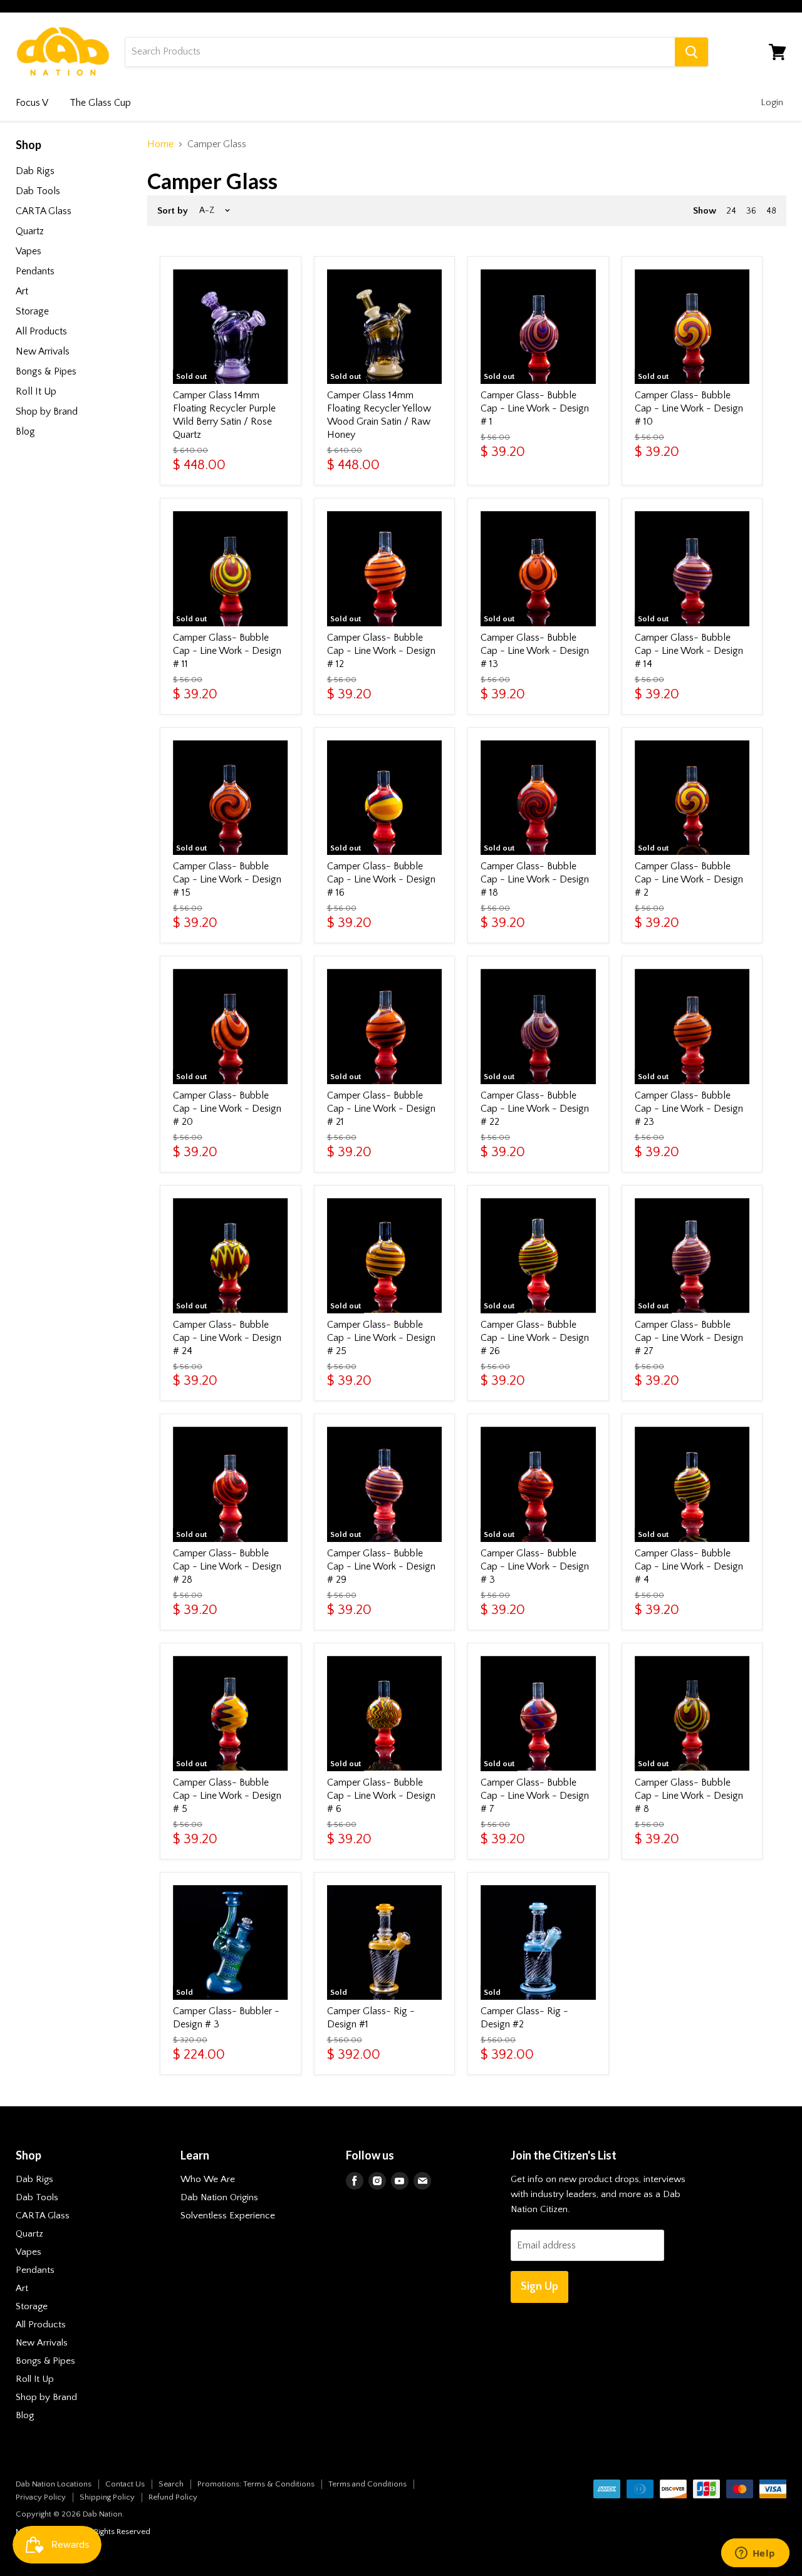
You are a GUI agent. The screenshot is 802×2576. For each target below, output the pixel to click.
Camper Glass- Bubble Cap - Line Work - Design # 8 (689, 1796)
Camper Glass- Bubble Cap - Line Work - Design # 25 (381, 1338)
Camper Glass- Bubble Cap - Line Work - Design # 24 (227, 1338)
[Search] (691, 52)
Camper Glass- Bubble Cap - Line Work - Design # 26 (535, 1338)
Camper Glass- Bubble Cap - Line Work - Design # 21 (381, 1109)
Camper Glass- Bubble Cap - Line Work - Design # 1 (535, 408)
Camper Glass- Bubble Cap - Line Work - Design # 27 (689, 1338)
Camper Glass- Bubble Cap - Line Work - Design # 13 (535, 651)
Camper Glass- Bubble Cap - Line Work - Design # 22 (535, 1109)
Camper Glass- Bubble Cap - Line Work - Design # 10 (689, 408)
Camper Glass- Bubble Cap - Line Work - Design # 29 (381, 1566)
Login (772, 102)
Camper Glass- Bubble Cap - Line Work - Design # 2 (689, 879)
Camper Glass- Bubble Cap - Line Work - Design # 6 (381, 1796)
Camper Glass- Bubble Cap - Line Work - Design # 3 (535, 1566)
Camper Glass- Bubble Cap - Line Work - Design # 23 (689, 1109)
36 (751, 211)
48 (771, 211)
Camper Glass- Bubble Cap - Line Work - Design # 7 (535, 1796)
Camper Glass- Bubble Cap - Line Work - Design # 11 (227, 651)
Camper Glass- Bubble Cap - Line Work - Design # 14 (689, 651)
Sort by (173, 211)
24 (731, 211)
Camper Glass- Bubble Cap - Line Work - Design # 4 (689, 1566)
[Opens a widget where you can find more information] (755, 2554)
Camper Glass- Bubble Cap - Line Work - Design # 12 (381, 651)
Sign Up (539, 2287)
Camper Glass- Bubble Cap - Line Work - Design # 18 (535, 879)
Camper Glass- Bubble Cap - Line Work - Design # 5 (227, 1796)
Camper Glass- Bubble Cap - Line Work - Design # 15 (227, 879)
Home (160, 144)
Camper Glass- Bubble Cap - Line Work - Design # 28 (227, 1566)
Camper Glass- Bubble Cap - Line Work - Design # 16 (381, 879)
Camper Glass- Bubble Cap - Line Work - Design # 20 (227, 1109)
